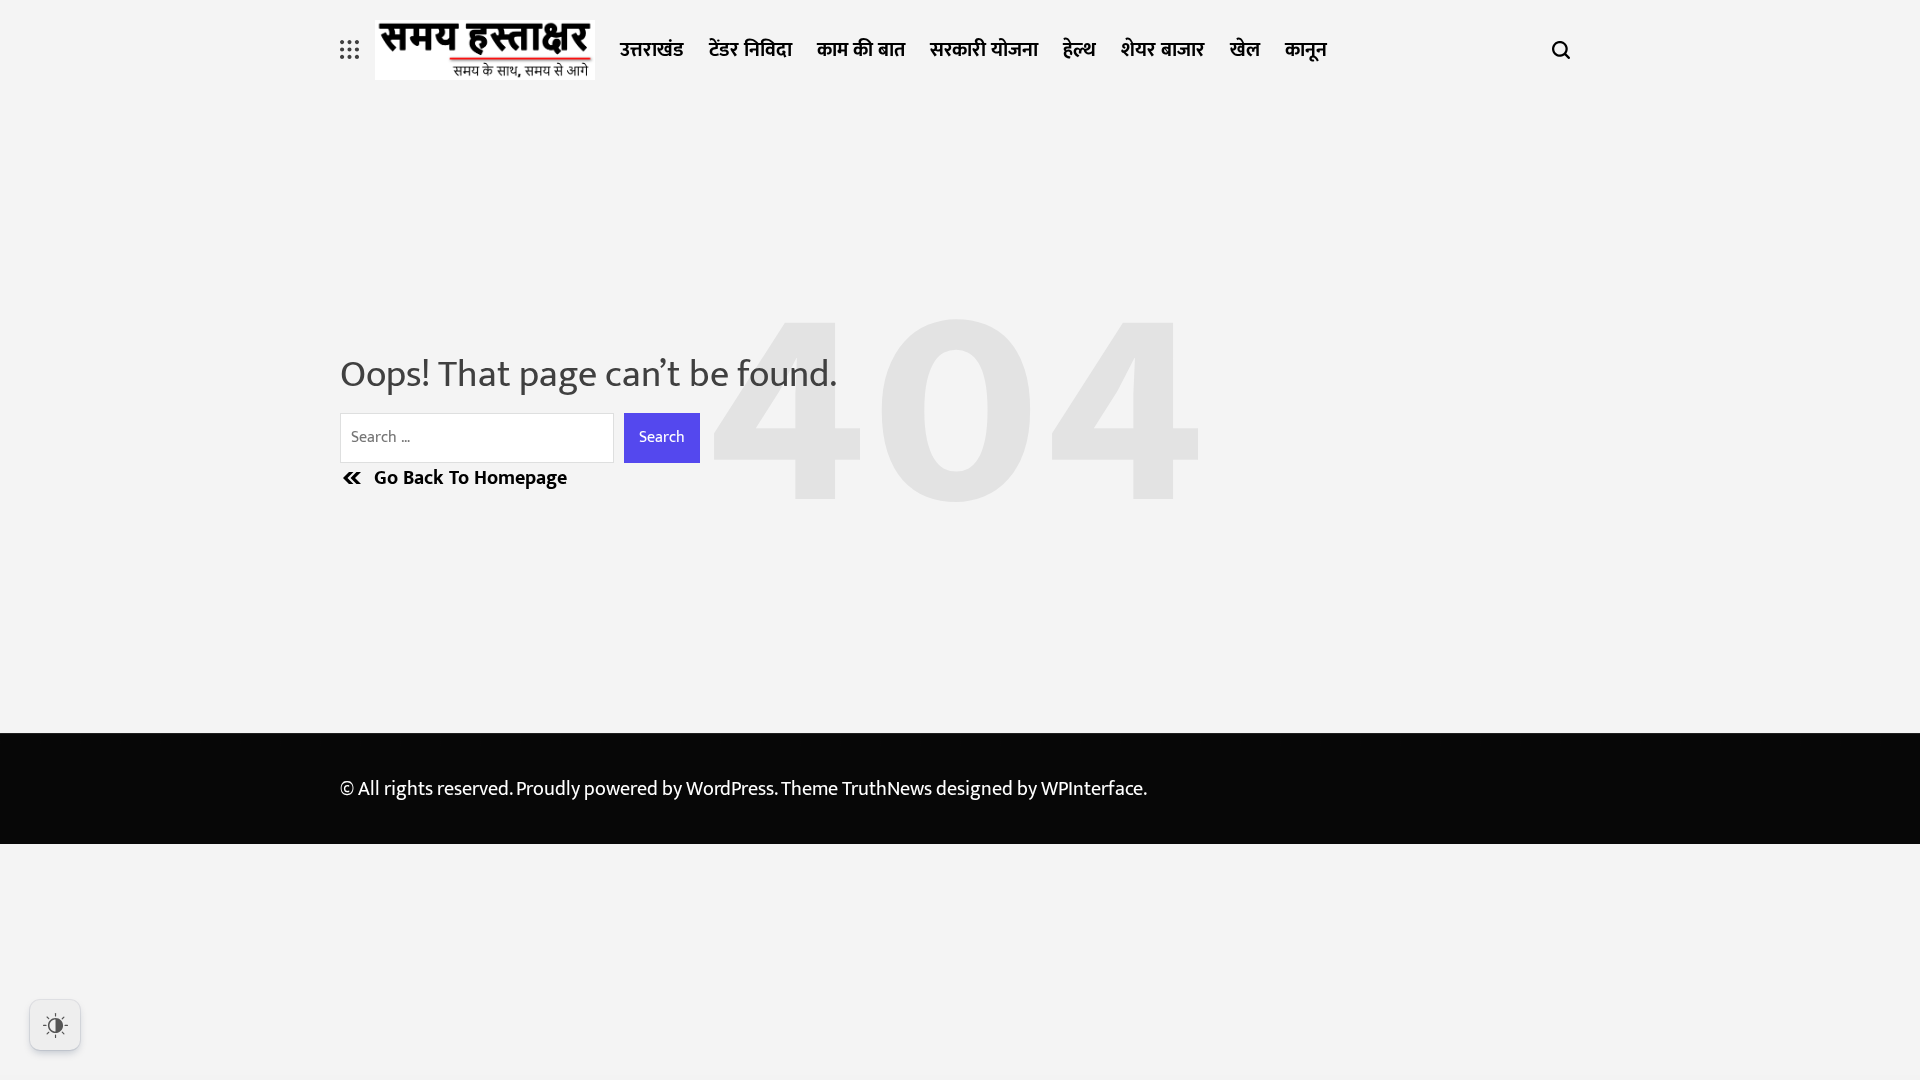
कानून (1306, 50)
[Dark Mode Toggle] (55, 1025)
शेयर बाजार (1163, 50)
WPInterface (1092, 789)
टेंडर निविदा (750, 50)
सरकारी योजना (984, 50)
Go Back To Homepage (470, 478)
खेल (1245, 50)
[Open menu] (350, 50)
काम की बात (861, 50)
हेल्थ (1079, 50)
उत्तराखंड (652, 50)
